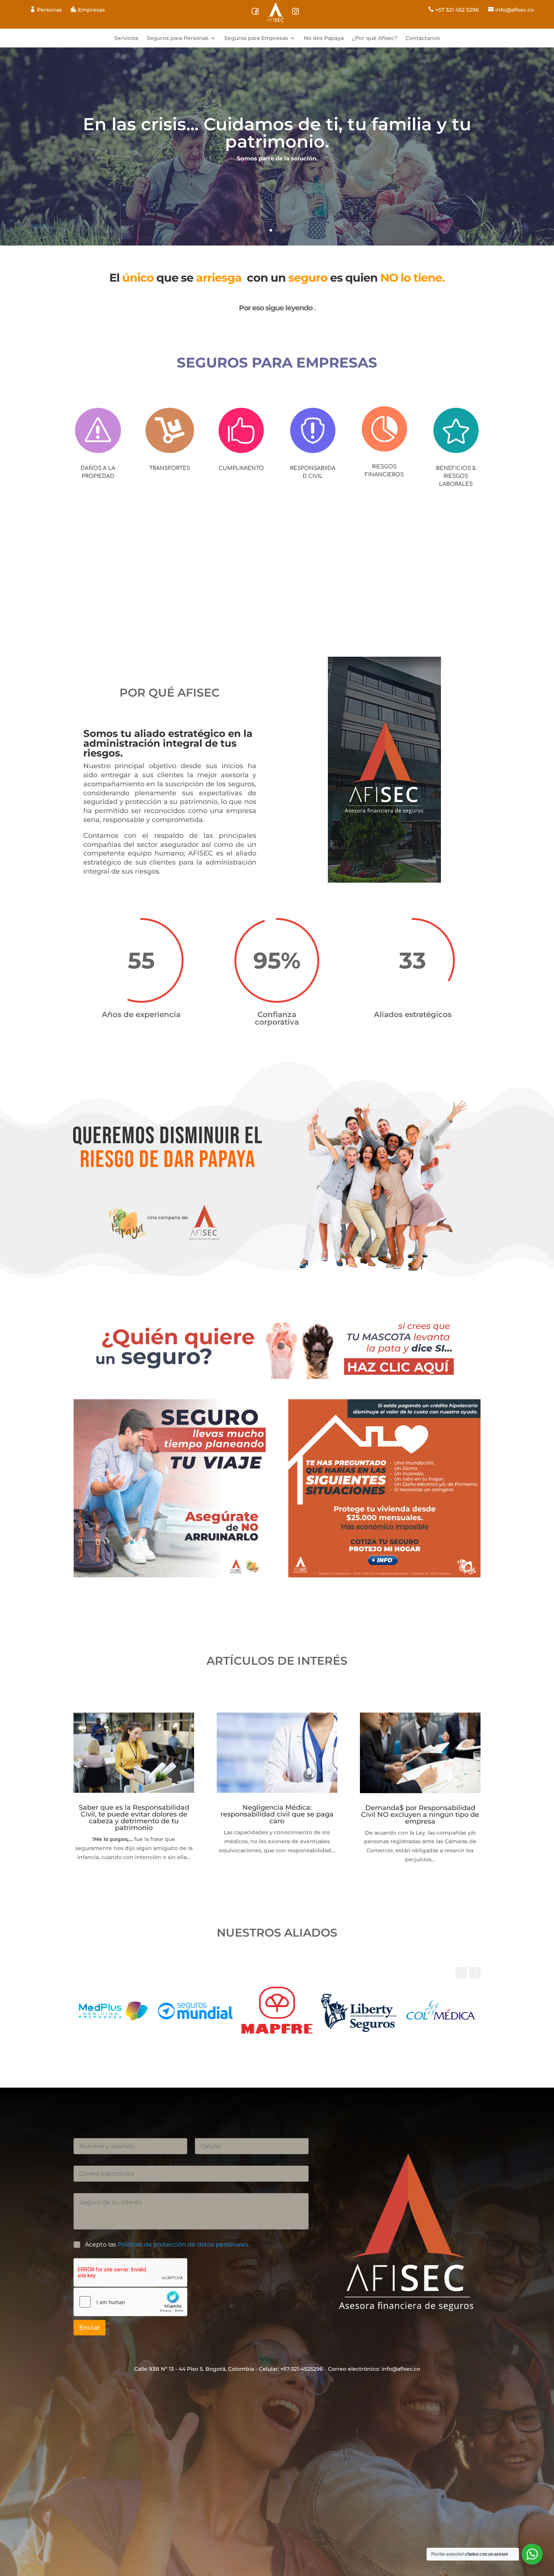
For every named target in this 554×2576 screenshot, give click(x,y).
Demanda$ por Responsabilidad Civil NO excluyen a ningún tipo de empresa (420, 1815)
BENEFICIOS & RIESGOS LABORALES (456, 476)
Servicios (126, 38)
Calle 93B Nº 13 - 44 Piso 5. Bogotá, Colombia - (196, 2369)
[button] (475, 1973)
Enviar (90, 2327)
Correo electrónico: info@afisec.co (374, 2369)
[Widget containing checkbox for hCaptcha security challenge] (130, 2302)
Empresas (88, 10)
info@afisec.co (511, 10)
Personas (47, 10)
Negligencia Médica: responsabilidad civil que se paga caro (277, 1814)
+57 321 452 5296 (454, 10)
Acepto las (167, 2244)
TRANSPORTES (170, 468)
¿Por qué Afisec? (375, 38)
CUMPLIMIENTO (241, 468)
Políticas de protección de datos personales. (184, 2244)
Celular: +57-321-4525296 (291, 2369)
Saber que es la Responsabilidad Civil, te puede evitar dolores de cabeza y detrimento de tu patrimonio (134, 1818)
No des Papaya (324, 38)
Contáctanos (423, 38)
